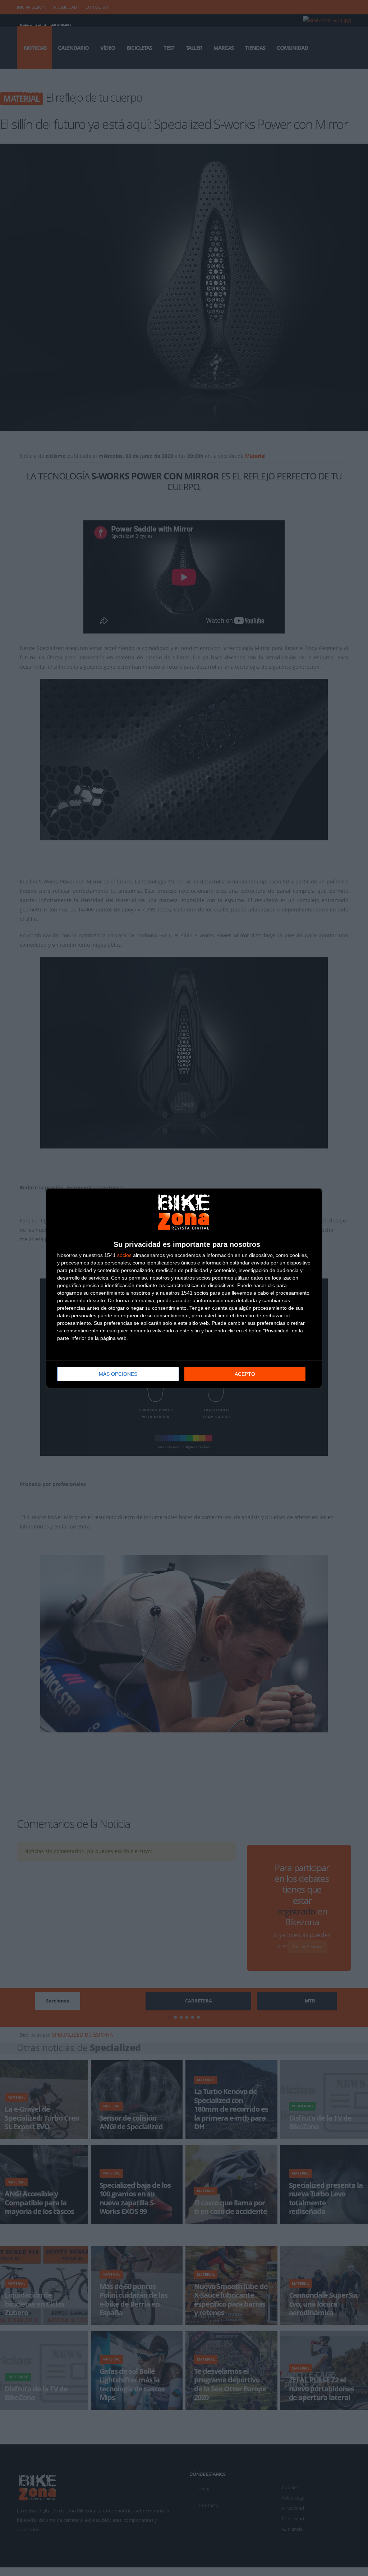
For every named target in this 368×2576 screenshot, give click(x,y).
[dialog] (184, 1288)
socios (124, 1255)
